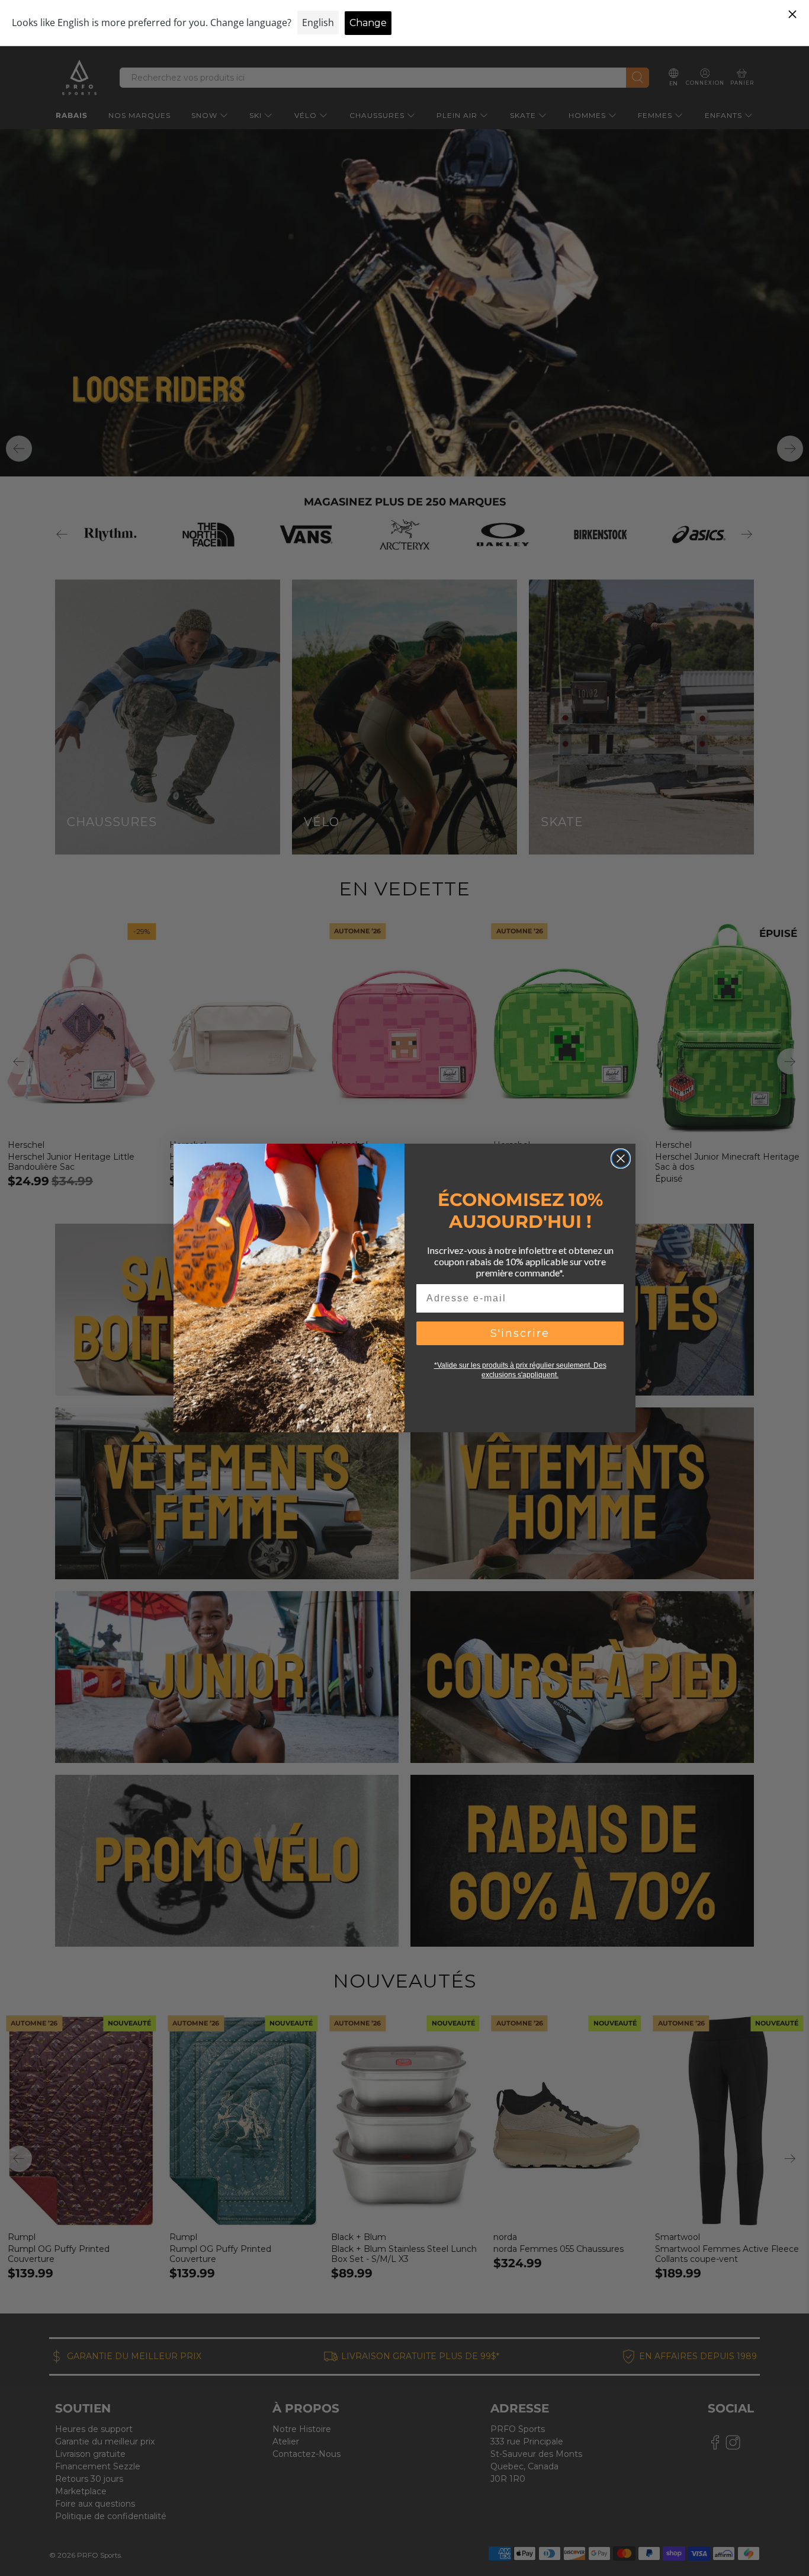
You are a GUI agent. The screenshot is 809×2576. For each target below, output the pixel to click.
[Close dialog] (621, 1159)
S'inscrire (520, 1333)
